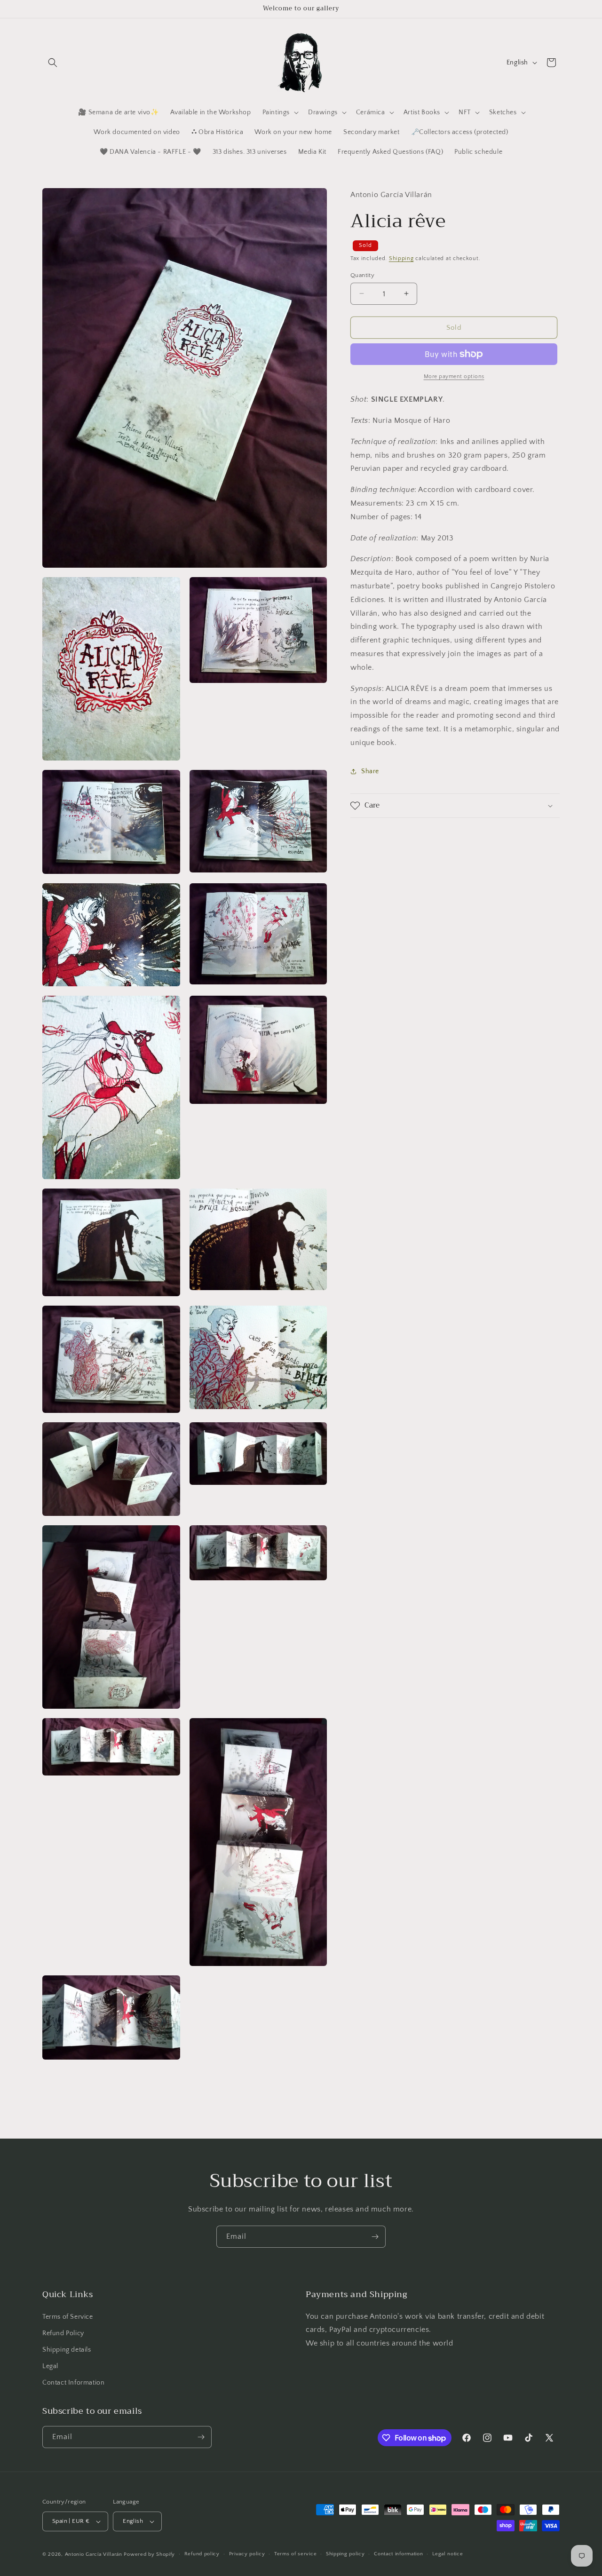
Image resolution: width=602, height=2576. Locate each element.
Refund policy (202, 2554)
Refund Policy (63, 2333)
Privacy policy (247, 2554)
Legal (50, 2366)
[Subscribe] (375, 2237)
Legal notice (448, 2554)
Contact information (398, 2554)
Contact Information (73, 2383)
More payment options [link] (454, 376)
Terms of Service (68, 2317)
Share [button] (370, 771)
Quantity (362, 275)
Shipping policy (345, 2554)
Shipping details (67, 2350)
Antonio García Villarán (94, 2554)
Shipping (401, 258)
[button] (53, 63)
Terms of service (295, 2554)
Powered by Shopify (149, 2554)
